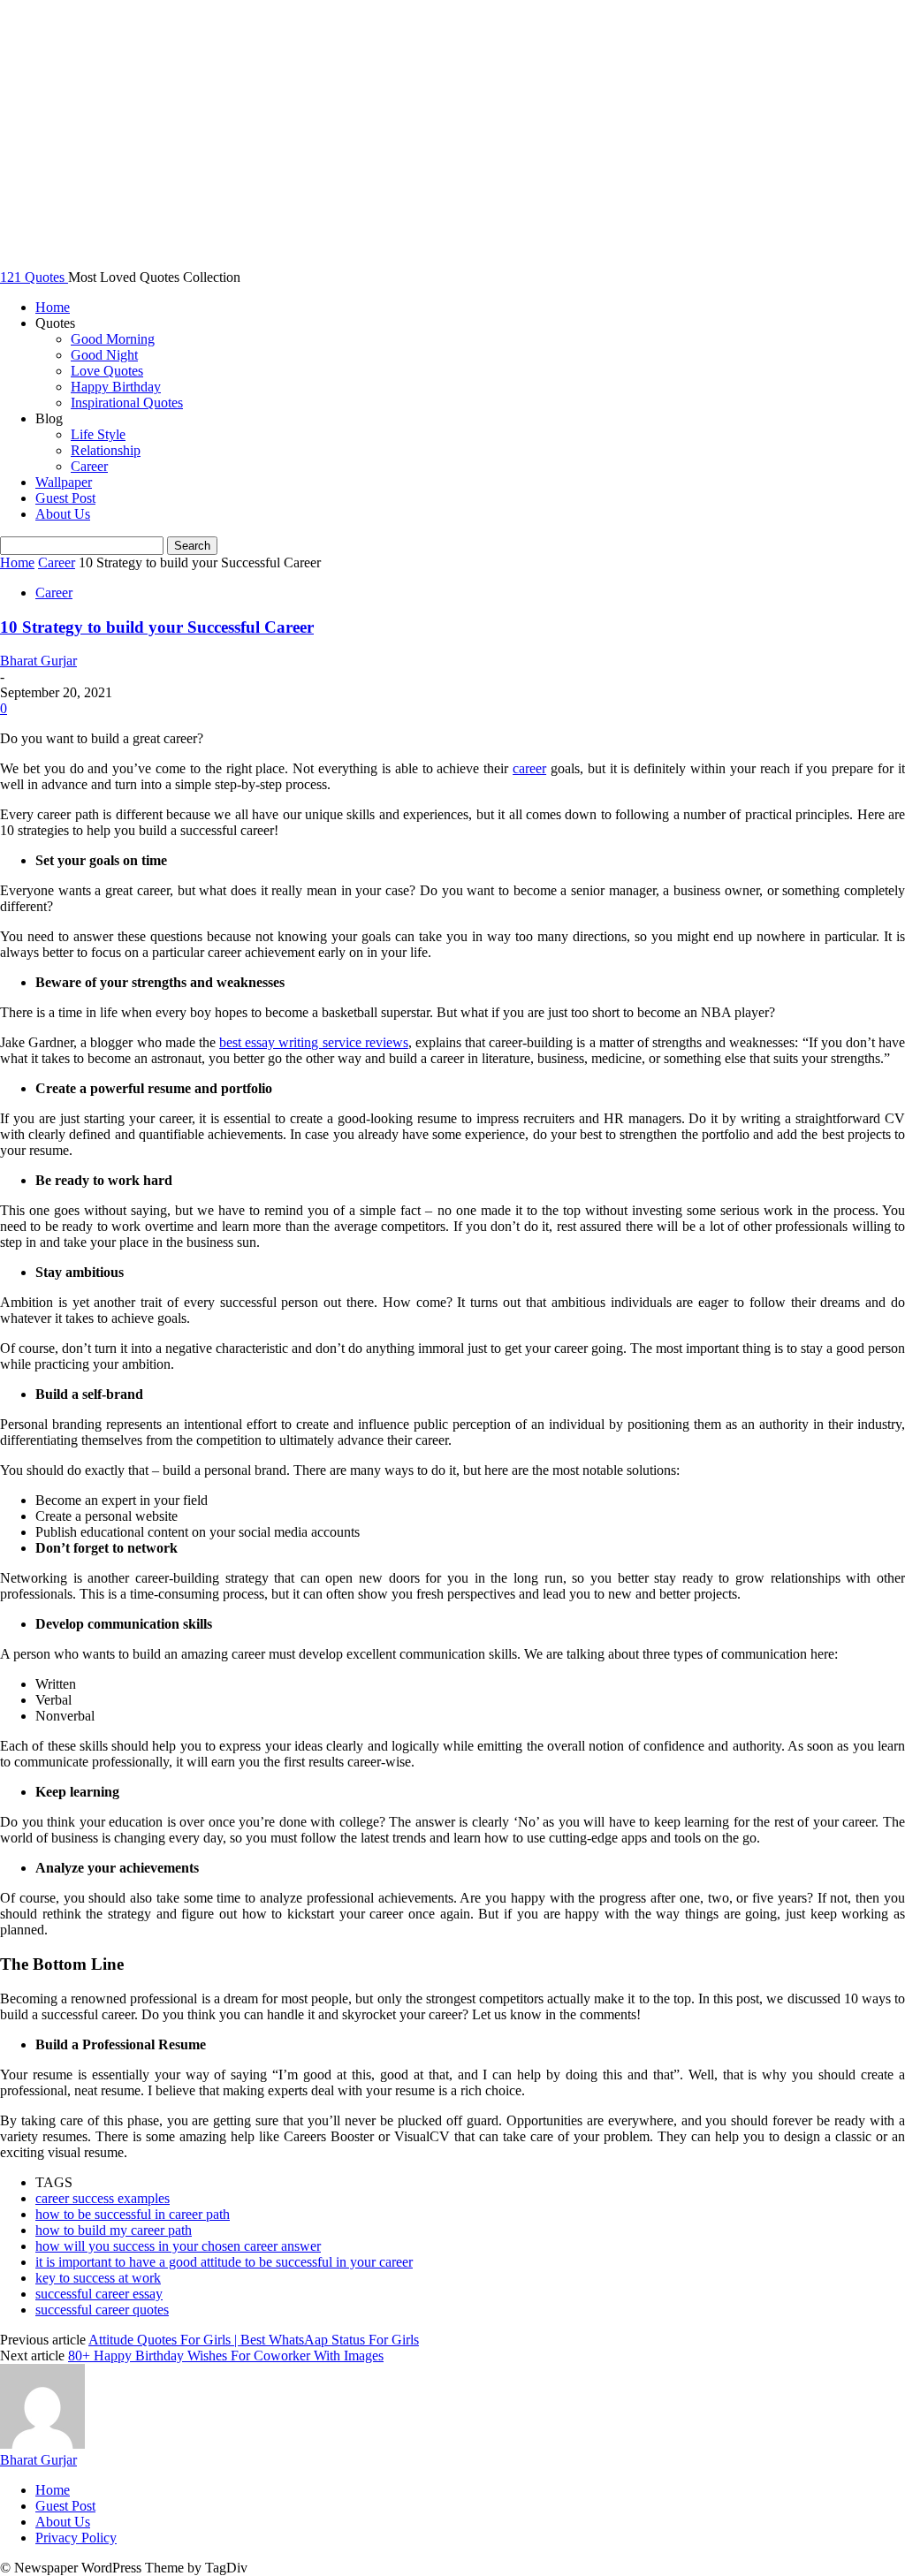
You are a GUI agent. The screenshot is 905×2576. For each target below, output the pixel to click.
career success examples (103, 2198)
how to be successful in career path (133, 2214)
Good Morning (113, 339)
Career (89, 466)
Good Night (104, 355)
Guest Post (65, 498)
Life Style (98, 434)
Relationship (106, 450)
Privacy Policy (76, 2538)
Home (53, 307)
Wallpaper (64, 482)
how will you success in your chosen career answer (178, 2246)
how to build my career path (114, 2230)
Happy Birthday (116, 387)
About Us (63, 514)
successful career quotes (102, 2310)
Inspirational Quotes (127, 403)
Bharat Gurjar (38, 661)
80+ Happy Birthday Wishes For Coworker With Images (226, 2356)
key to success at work (98, 2278)
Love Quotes (107, 371)
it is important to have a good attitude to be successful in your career (224, 2262)
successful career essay (99, 2294)
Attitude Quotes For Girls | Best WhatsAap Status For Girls (254, 2340)
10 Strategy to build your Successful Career (157, 627)
